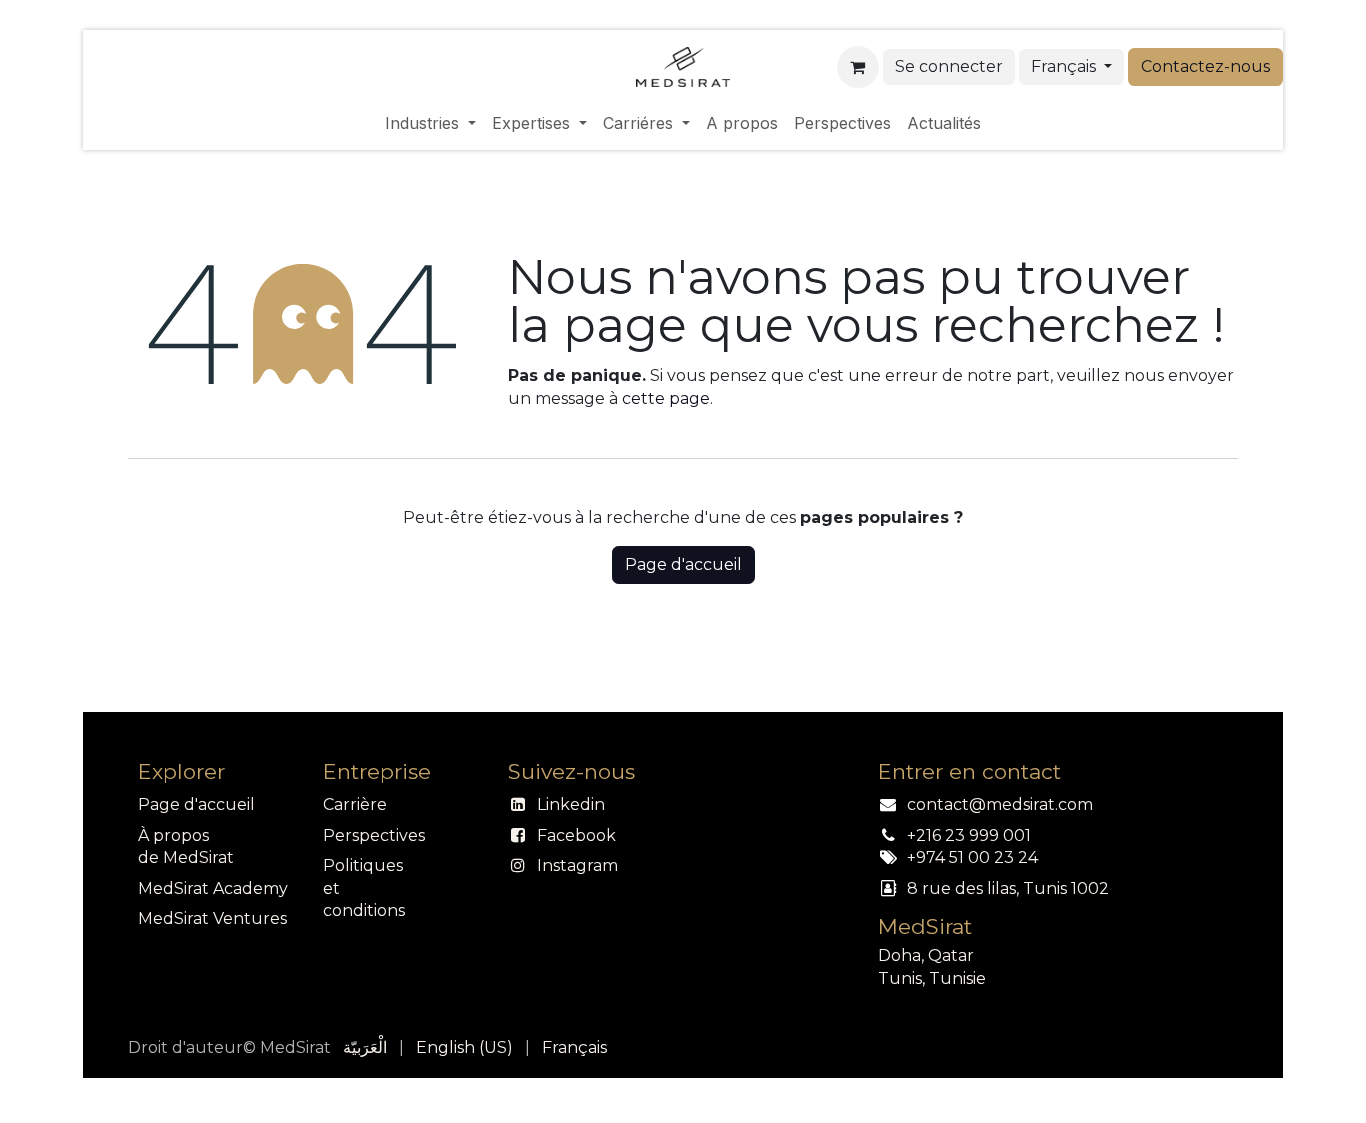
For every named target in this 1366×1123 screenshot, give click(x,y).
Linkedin (571, 804)
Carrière (355, 804)
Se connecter (949, 66)
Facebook (576, 835)
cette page (666, 398)
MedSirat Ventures (212, 918)
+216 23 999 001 (969, 835)
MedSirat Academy (213, 888)
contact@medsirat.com (1000, 804)
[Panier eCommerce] (858, 67)
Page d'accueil (683, 564)
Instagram (577, 865)
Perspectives (374, 835)
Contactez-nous (1205, 66)
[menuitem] (430, 123)
